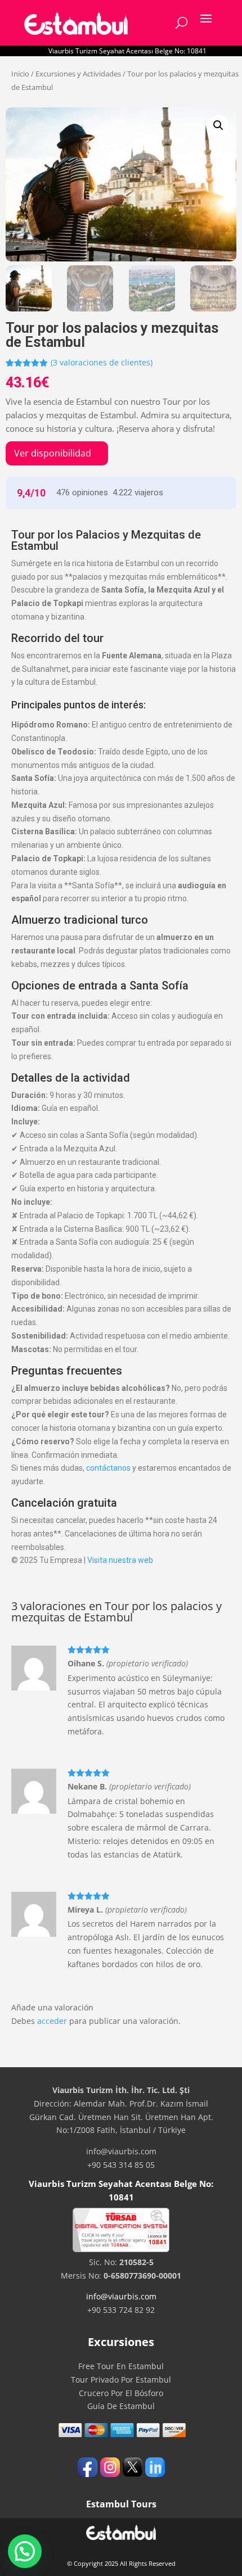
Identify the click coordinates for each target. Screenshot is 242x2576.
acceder (52, 2021)
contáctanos (108, 1468)
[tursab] (121, 2249)
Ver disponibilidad (53, 453)
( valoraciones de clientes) (102, 362)
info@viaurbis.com (121, 2296)
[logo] (76, 23)
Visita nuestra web (120, 1560)
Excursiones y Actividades (78, 74)
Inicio (20, 74)
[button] (218, 125)
